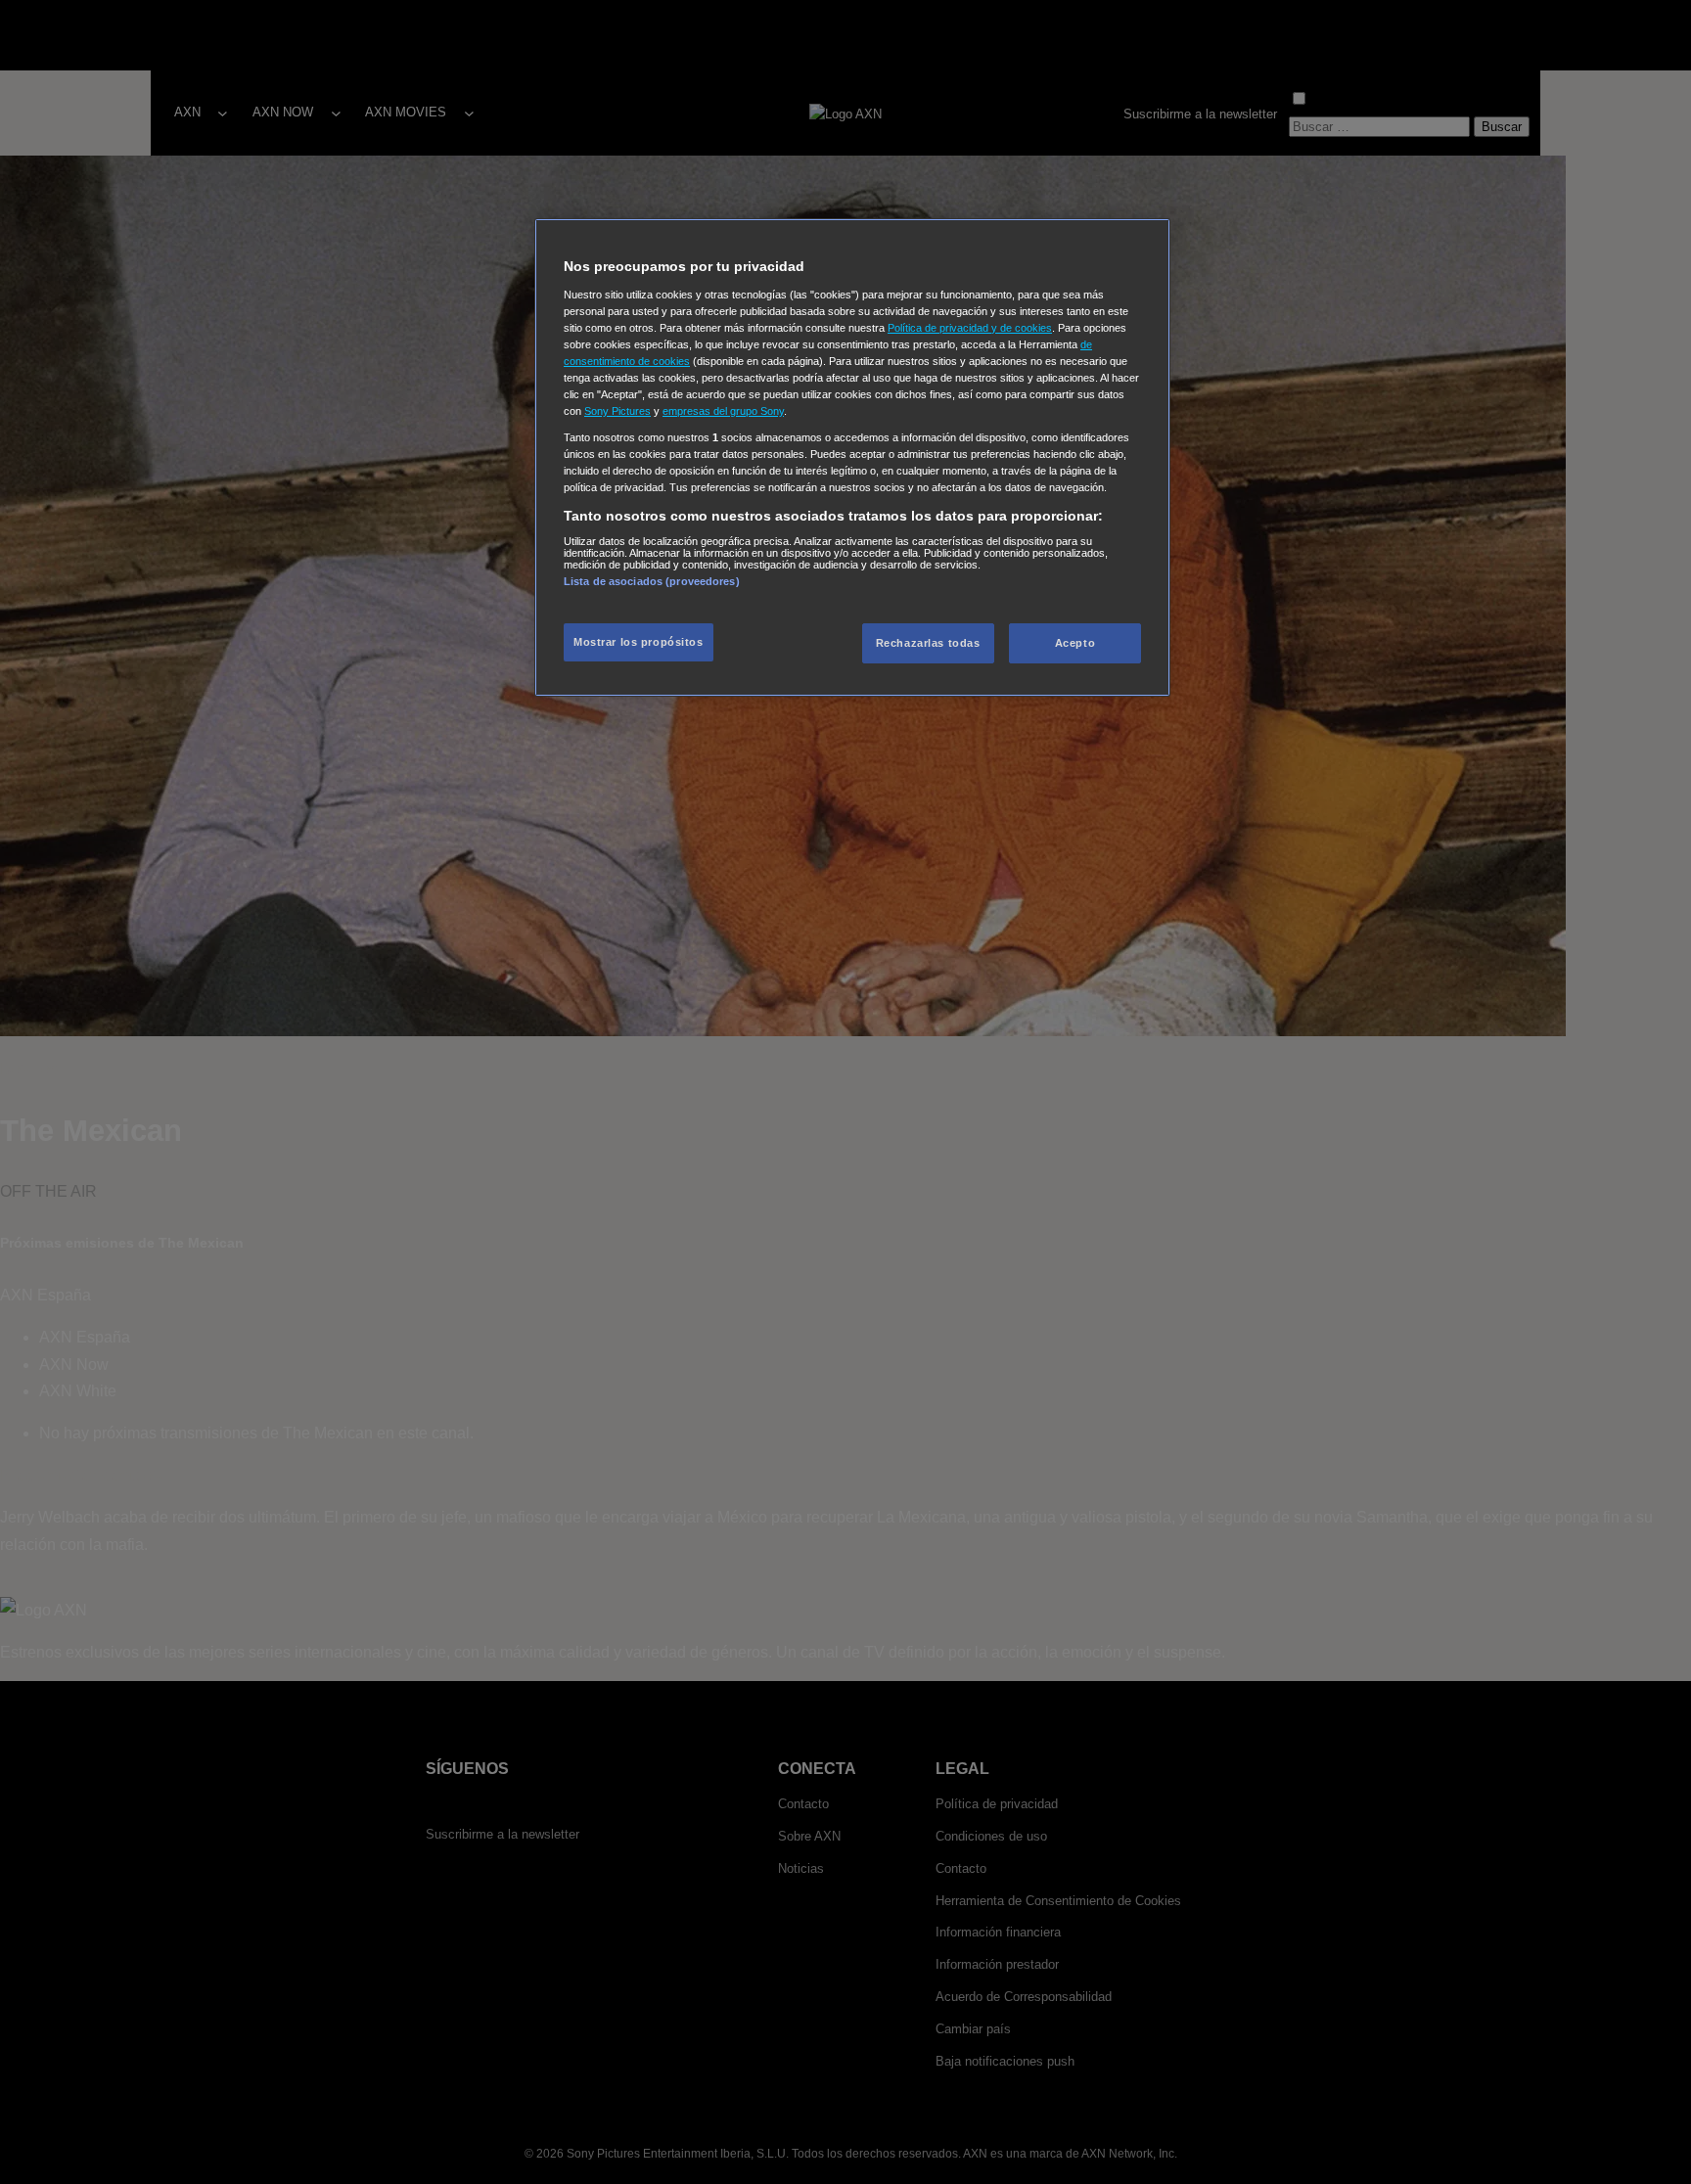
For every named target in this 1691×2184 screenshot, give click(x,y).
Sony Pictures (617, 411)
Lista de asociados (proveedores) (652, 581)
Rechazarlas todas (928, 643)
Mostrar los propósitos (639, 642)
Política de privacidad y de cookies (970, 328)
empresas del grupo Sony (723, 411)
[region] (852, 457)
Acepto (1075, 643)
